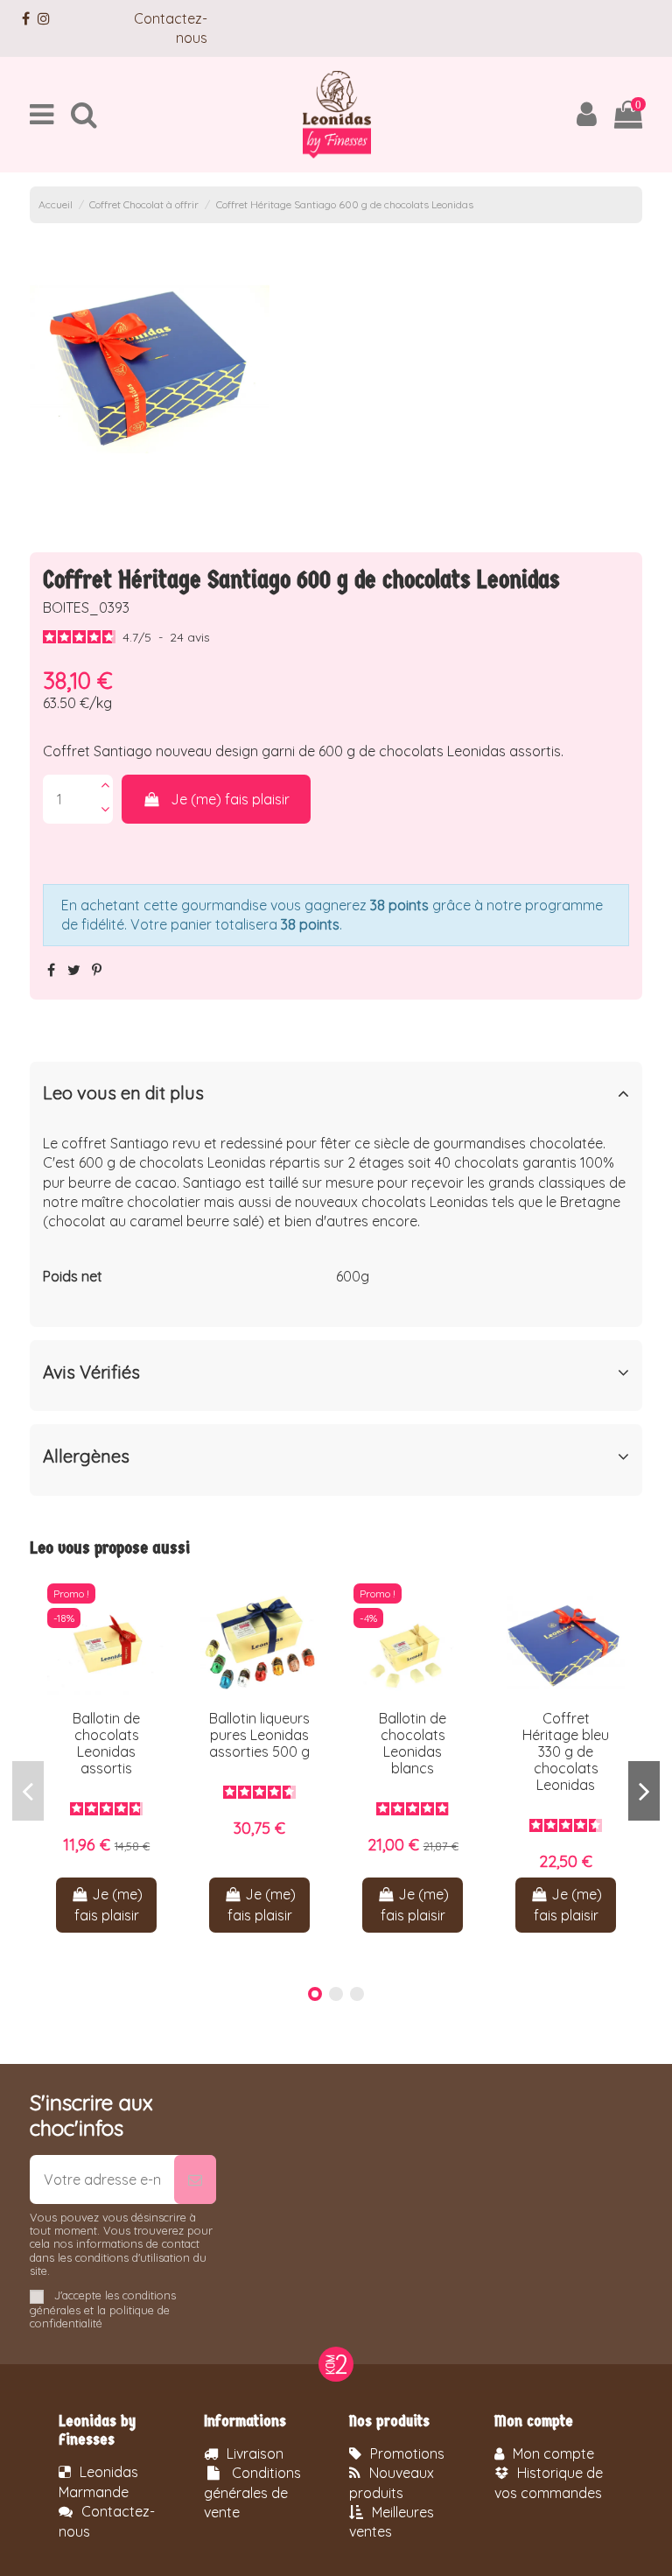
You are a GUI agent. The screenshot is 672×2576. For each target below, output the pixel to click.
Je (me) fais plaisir (230, 799)
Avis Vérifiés (91, 1372)
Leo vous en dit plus (123, 1093)
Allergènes (86, 1456)
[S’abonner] (195, 2179)
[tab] (336, 1097)
